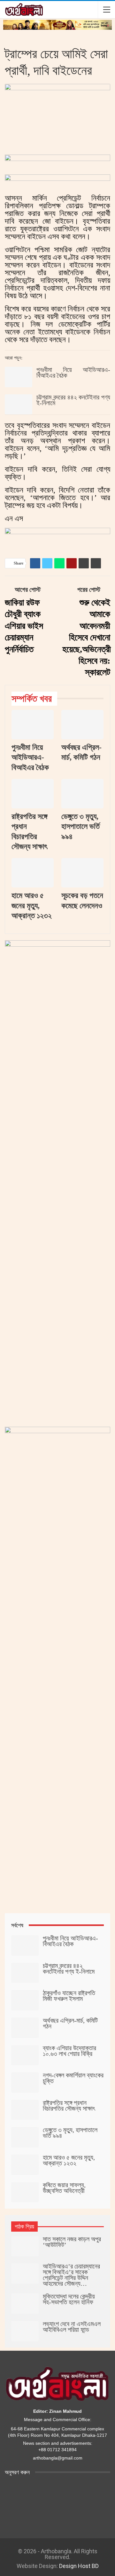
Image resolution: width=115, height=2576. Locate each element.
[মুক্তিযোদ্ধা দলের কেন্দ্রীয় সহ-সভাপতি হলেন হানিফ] (25, 2304)
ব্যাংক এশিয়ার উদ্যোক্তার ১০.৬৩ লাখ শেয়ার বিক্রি (69, 2051)
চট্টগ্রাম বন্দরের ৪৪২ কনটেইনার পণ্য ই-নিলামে (73, 400)
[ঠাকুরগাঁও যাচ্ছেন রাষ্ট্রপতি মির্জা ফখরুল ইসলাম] (25, 2000)
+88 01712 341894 (57, 2450)
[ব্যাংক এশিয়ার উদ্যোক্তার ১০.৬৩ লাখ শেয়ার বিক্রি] (25, 2055)
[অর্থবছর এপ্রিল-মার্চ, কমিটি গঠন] (82, 725)
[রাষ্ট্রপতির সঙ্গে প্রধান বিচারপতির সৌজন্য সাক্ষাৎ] (33, 794)
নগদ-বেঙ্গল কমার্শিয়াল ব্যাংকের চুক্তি (73, 2078)
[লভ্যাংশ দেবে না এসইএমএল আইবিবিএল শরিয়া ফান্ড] (25, 2331)
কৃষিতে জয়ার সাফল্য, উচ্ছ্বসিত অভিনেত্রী (64, 2188)
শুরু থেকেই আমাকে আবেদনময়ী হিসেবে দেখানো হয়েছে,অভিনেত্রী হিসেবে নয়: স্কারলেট (87, 637)
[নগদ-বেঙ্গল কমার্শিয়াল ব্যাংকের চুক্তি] (25, 2082)
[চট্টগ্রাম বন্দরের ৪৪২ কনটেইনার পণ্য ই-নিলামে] (19, 405)
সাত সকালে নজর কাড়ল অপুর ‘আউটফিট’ (72, 2242)
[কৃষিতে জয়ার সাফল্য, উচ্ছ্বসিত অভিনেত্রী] (25, 2192)
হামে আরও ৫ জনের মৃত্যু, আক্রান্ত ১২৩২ (69, 2160)
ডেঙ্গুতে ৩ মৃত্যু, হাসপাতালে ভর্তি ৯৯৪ (70, 2133)
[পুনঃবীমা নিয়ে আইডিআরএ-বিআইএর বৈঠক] (19, 377)
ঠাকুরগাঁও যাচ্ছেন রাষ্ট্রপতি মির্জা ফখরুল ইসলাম (69, 1996)
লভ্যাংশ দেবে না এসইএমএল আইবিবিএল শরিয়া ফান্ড (72, 2327)
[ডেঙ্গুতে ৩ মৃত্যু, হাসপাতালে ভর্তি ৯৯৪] (82, 794)
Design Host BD (79, 2566)
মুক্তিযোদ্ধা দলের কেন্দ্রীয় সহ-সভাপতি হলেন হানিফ (69, 2299)
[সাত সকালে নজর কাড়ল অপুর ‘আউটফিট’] (25, 2246)
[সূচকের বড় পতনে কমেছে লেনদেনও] (82, 873)
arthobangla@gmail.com (58, 2458)
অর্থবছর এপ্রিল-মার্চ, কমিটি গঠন (70, 2023)
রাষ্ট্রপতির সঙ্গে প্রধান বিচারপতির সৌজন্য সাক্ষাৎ (69, 2106)
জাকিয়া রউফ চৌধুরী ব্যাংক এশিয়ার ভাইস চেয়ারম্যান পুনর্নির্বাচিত (24, 626)
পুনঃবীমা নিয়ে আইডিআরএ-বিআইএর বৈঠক (73, 373)
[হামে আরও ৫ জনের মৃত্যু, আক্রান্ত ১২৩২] (33, 873)
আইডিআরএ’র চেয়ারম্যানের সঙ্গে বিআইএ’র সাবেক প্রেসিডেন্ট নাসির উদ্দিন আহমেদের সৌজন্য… (71, 2275)
